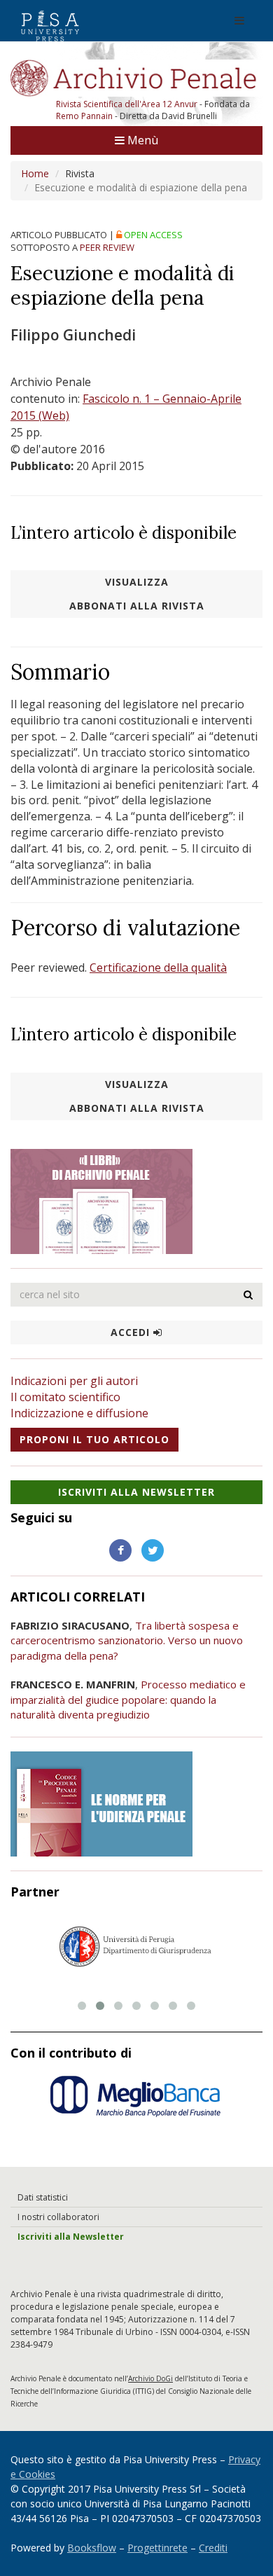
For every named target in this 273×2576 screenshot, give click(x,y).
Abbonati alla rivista (137, 606)
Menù (141, 140)
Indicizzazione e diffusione (79, 1413)
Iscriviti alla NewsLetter (136, 1492)
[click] (248, 1295)
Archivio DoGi (150, 2378)
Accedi (132, 1332)
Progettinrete (157, 2548)
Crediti (213, 2548)
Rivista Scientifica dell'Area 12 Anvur (128, 104)
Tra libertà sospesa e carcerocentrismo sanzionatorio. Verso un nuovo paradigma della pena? (127, 1640)
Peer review (107, 247)
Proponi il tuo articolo (94, 1439)
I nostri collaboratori (58, 2217)
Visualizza (137, 582)
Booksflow (92, 2548)
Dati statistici (43, 2197)
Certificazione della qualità (158, 967)
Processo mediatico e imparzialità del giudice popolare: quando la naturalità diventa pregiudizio (128, 1699)
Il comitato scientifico (65, 1397)
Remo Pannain (84, 116)
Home (35, 173)
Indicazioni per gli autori (74, 1381)
